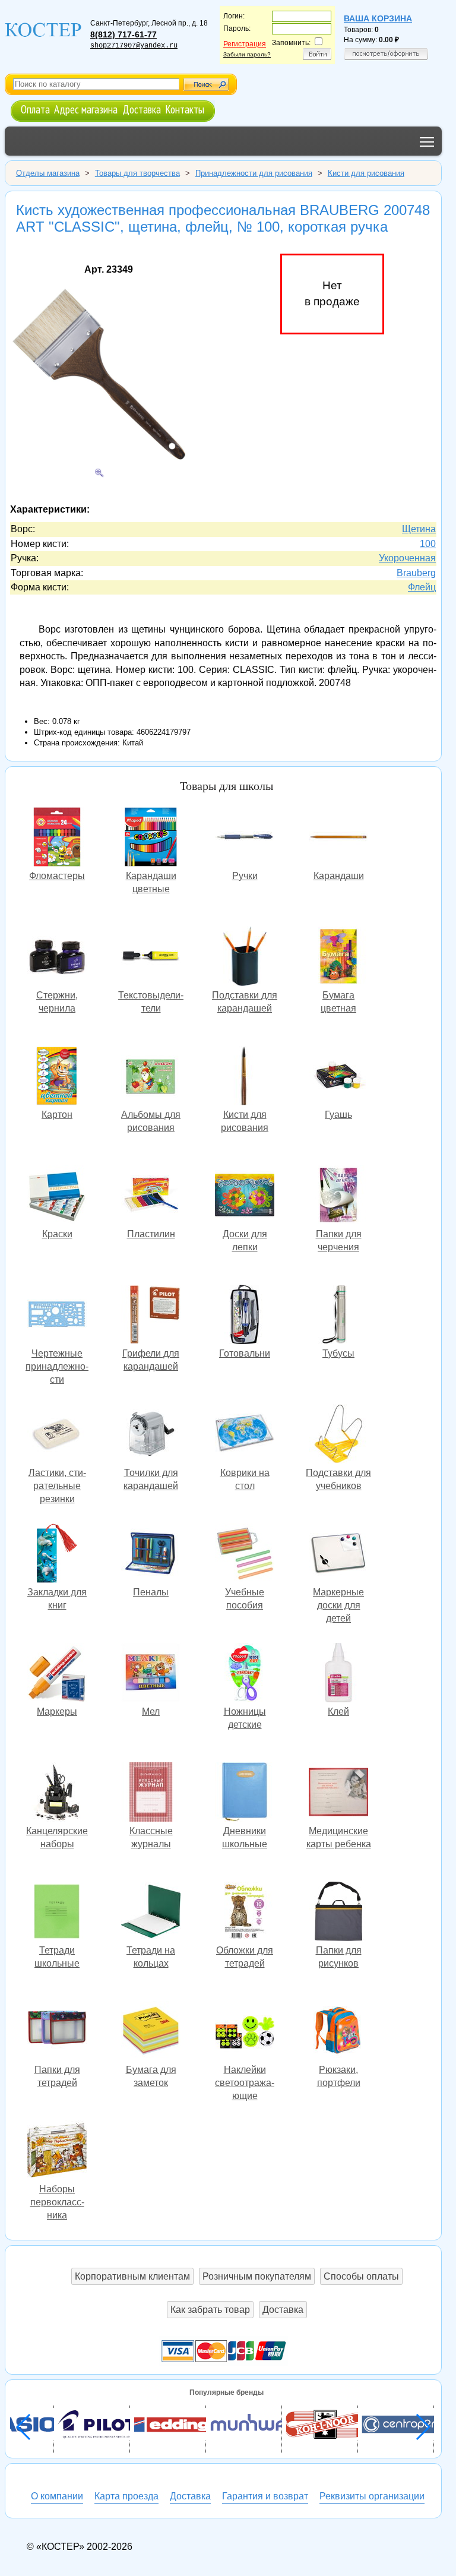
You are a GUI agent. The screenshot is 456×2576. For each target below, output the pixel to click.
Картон (57, 1077)
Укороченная (407, 558)
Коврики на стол (245, 1435)
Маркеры (57, 1674)
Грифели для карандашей (151, 1316)
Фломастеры (57, 838)
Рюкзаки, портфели (338, 2032)
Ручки (245, 838)
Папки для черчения (338, 1197)
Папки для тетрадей (57, 2032)
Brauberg (416, 573)
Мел (151, 1674)
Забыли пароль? (247, 54)
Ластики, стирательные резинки (57, 1435)
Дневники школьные (245, 1793)
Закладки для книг (57, 1555)
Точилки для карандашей (151, 1435)
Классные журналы (151, 1793)
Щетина (419, 529)
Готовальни (245, 1316)
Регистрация (245, 44)
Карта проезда (126, 2496)
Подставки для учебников (338, 1435)
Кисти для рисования (245, 1077)
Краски (57, 1197)
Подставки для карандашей (245, 958)
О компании (57, 2496)
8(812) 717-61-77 (123, 34)
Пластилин (151, 1197)
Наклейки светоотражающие (245, 2032)
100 (428, 544)
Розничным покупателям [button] (257, 2276)
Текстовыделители (151, 958)
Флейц (422, 587)
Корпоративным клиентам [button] (132, 2276)
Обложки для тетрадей (245, 1913)
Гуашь (338, 1077)
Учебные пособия (245, 1555)
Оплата (35, 109)
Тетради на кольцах (151, 1913)
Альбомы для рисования (151, 1077)
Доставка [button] (283, 2310)
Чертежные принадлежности (57, 1316)
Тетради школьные (57, 1913)
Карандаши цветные (151, 838)
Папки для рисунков (338, 1913)
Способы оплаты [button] (361, 2276)
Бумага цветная (338, 958)
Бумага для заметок (151, 2032)
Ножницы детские (245, 1674)
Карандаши (338, 838)
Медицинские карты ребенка (338, 1793)
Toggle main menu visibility (427, 141)
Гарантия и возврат (265, 2496)
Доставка (142, 109)
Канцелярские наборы (57, 1793)
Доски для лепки (245, 1197)
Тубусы (338, 1316)
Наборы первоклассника (57, 2152)
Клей (338, 1674)
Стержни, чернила (57, 958)
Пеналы (151, 1555)
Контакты (185, 109)
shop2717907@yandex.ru (134, 46)
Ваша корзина (378, 18)
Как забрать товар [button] (210, 2310)
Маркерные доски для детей (338, 1555)
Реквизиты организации (372, 2496)
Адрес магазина (86, 109)
